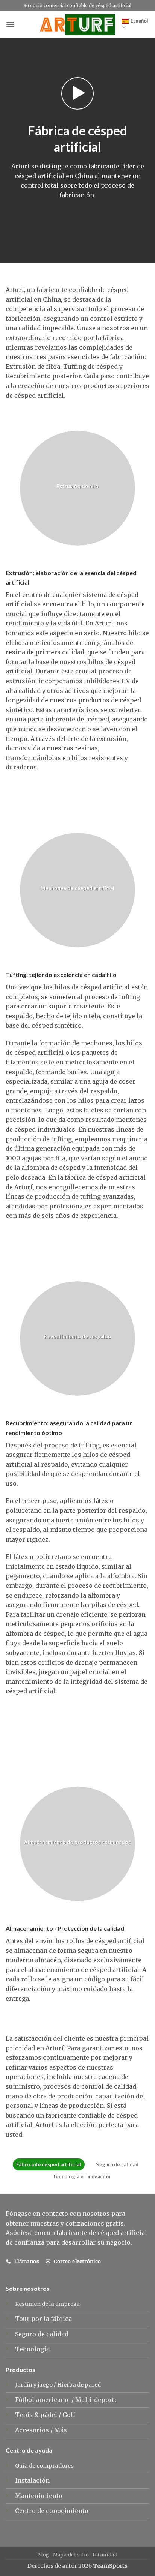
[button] (10, 24)
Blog (43, 2555)
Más (61, 2430)
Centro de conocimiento (52, 2511)
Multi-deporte (97, 2400)
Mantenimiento (39, 2496)
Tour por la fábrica (43, 2319)
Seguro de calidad (117, 2164)
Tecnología (32, 2349)
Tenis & (28, 2415)
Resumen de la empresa (47, 2304)
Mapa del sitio (71, 2555)
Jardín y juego (34, 2385)
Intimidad (105, 2555)
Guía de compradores (44, 2466)
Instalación (32, 2480)
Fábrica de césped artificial (49, 2164)
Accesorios (33, 2430)
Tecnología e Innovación (81, 2176)
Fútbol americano (43, 2400)
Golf (70, 2415)
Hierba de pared (79, 2385)
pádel (49, 2415)
